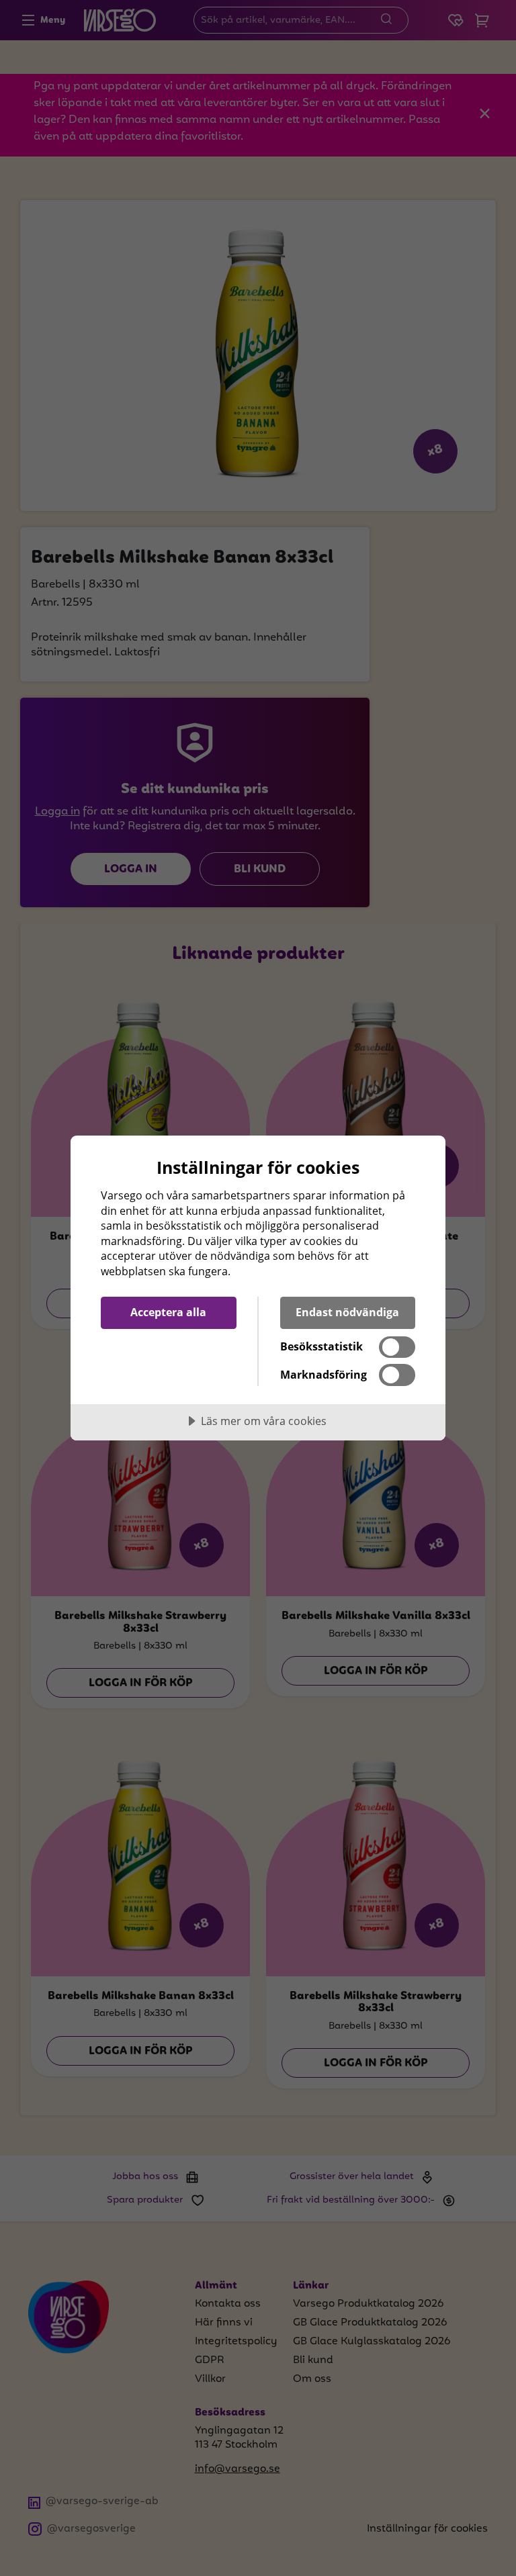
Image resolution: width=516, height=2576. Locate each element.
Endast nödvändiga (347, 1312)
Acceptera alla (168, 1312)
